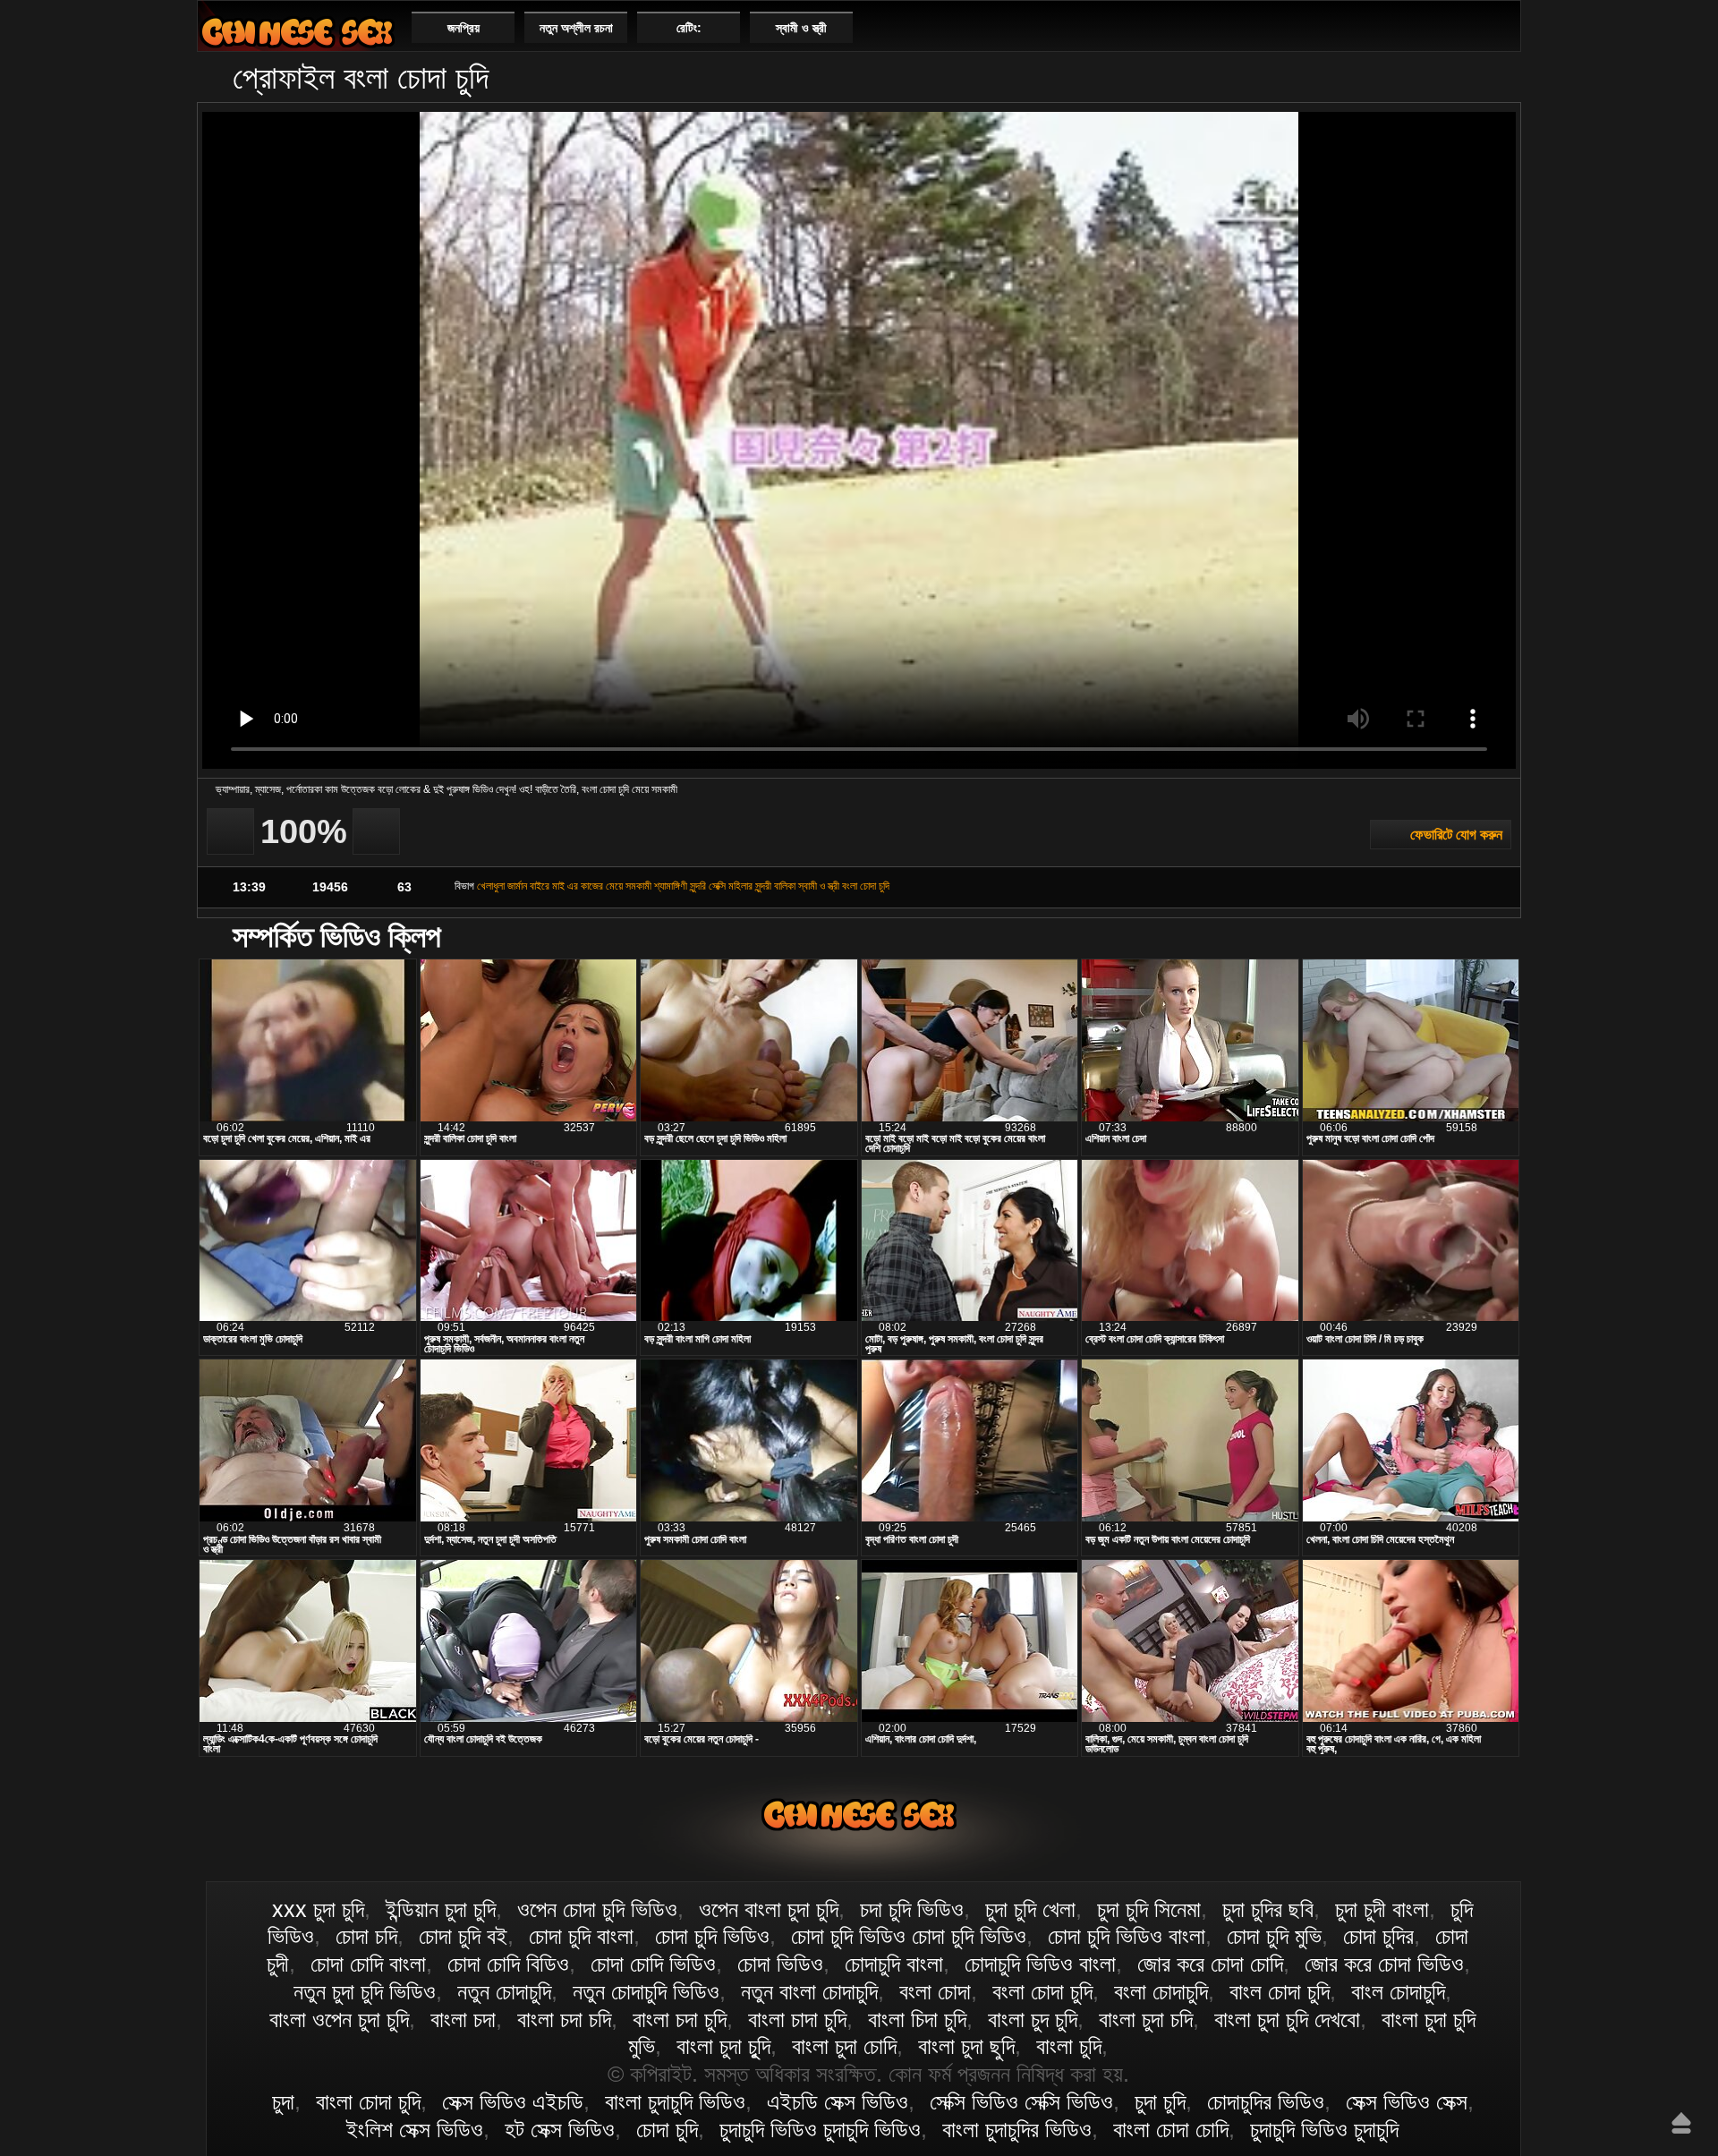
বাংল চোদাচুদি (1398, 1991)
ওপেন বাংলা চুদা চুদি (769, 1909)
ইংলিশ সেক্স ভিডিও (415, 2129)
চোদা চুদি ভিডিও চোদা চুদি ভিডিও (909, 1936)
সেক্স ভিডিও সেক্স (1407, 2101)
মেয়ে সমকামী (629, 886)
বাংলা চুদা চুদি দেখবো (1287, 2019)
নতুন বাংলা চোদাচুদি (809, 1991)
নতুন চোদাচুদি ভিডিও (646, 1991)
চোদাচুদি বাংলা (894, 1964)
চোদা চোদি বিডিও (508, 1964)
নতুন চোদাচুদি (504, 1991)
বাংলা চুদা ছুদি (966, 2046)
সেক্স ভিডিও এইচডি (513, 2101)
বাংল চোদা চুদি (1280, 1991)
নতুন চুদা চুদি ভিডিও (365, 1991)
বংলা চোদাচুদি (1161, 1991)
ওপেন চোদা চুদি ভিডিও (597, 1909)
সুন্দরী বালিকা (775, 886)
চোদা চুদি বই (463, 1936)
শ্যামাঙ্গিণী (671, 886)
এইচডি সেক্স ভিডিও (838, 2101)
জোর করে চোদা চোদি (1210, 1964)
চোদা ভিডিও (780, 1964)
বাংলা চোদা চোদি (1171, 2129)
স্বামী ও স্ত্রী (801, 28)
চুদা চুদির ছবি (1268, 1909)
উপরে (1681, 2123)
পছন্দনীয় (1500, 27)
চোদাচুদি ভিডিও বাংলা (1040, 1964)
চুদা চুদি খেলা (1030, 1909)
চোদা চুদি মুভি (1274, 1936)
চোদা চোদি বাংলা (368, 1964)
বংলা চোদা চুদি (866, 886)
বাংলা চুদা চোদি (844, 2046)
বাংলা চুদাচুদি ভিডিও (675, 2101)
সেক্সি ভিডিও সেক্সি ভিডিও (1021, 2101)
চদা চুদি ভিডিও (912, 1909)
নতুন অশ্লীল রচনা (576, 28)
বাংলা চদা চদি (564, 2019)
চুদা (283, 2101)
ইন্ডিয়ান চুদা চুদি (441, 1909)
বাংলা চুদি (1069, 2046)
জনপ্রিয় (464, 28)
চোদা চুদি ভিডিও (712, 1936)
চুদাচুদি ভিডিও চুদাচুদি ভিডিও (820, 2129)
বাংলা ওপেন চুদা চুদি (339, 2019)
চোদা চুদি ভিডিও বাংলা (1127, 1936)
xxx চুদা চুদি (318, 1909)
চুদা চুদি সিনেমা (1149, 1909)
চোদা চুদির (1378, 1936)
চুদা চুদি (1160, 2101)
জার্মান (517, 886)
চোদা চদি (366, 1936)
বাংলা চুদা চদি (1146, 2019)
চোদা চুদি (667, 2129)
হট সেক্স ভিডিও (560, 2129)
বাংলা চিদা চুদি (917, 2019)
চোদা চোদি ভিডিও (653, 1964)
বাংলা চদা (463, 2019)
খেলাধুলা (491, 886)
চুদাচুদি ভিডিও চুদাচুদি (1324, 2129)
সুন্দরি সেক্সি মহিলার (721, 886)
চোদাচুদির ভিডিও (1266, 2101)
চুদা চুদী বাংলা (1382, 1909)
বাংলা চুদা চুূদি (723, 2046)
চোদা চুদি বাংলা (581, 1936)
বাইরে (540, 886)
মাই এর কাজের (578, 886)
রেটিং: (689, 28)
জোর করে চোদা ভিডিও (1384, 1964)
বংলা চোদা (935, 1991)
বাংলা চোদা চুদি (297, 32)
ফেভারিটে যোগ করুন (1456, 835)
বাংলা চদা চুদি (680, 2019)
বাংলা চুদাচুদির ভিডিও (1017, 2129)
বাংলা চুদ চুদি (1033, 2019)
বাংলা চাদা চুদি (797, 2019)
